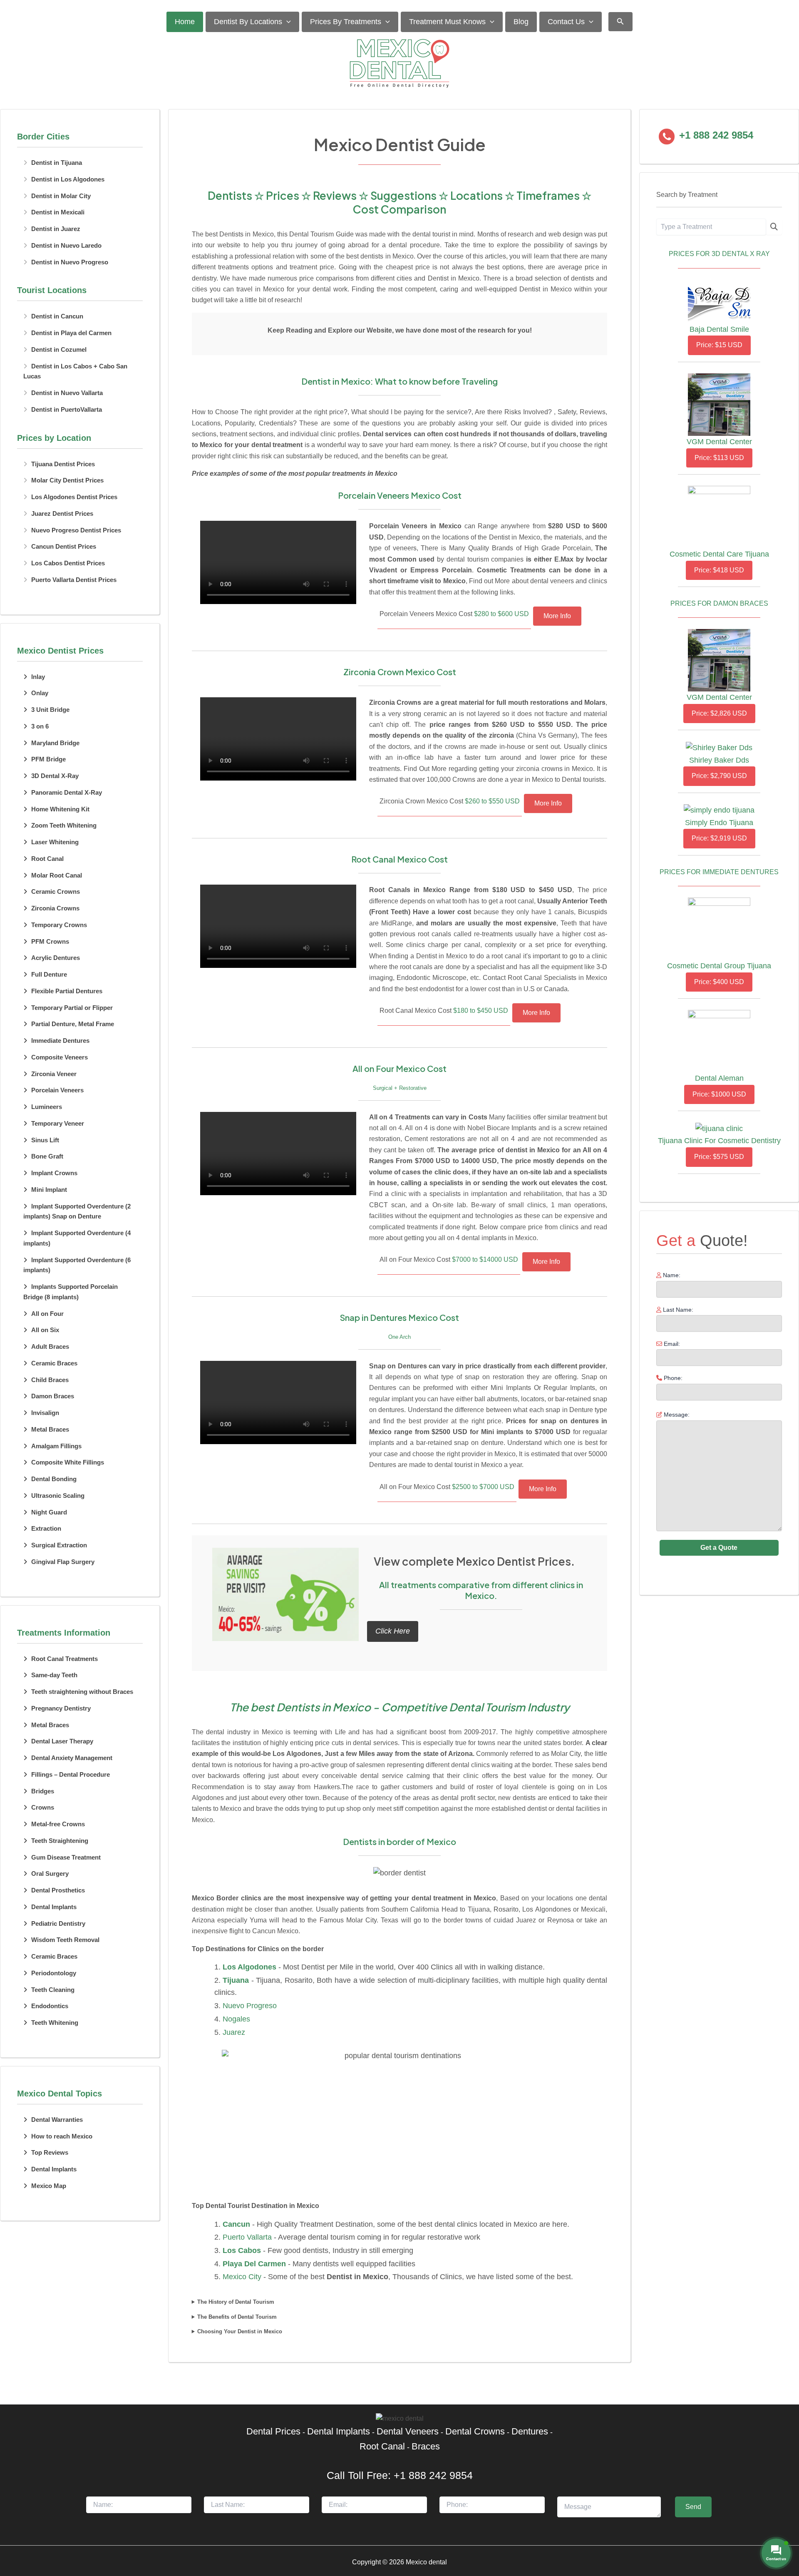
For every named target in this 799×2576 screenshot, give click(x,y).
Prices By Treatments (346, 22)
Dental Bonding (54, 1479)
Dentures (530, 2431)
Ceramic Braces (54, 1363)
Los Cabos (242, 2250)
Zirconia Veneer (54, 1074)
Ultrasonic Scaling (58, 1496)
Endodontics (50, 2006)
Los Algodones (249, 1967)
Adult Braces (50, 1346)
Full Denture (49, 974)
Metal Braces (50, 1429)
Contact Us (566, 22)
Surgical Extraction (59, 1545)
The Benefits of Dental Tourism (237, 2317)
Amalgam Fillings (56, 1446)
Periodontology (54, 1973)
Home (185, 22)
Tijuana (236, 1980)
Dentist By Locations (248, 22)
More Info (557, 616)
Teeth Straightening (60, 1841)
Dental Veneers (408, 2431)
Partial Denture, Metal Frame (73, 1024)
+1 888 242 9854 (433, 2475)
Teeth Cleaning (53, 1990)
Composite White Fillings (68, 1462)
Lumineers (47, 1107)
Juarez (234, 2032)
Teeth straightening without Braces (82, 1692)
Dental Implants (54, 1907)
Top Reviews (50, 2152)
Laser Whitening (55, 842)
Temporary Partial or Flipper (72, 1008)
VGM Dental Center (719, 442)
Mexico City (242, 2277)
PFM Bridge (48, 759)
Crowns (43, 1807)
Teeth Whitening (55, 2023)
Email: (671, 1344)
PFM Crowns (50, 941)
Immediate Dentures (60, 1041)
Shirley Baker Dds (719, 760)
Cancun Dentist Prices (64, 546)
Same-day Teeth (54, 1675)
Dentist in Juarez (56, 229)
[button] (287, 22)
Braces (426, 2446)
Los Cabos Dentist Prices (68, 563)
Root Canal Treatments (65, 1659)
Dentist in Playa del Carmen (71, 333)
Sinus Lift (45, 1140)
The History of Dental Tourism (236, 2302)
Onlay (40, 693)
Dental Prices (273, 2431)
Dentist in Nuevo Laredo (66, 245)
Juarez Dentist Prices (62, 513)
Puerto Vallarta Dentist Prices (74, 580)
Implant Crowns (54, 1173)
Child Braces (50, 1380)
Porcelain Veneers (57, 1090)
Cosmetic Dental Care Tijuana (719, 554)
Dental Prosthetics (58, 1890)
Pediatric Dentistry (58, 1923)
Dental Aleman (719, 1078)
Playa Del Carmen (254, 2264)
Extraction (46, 1528)
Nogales (236, 2019)
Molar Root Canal (57, 875)
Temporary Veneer (58, 1123)
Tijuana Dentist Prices (63, 464)
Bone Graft (47, 1156)
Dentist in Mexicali (58, 212)
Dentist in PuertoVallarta (67, 409)
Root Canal (47, 859)
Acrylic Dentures (56, 958)
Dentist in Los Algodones (68, 179)
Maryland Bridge (55, 743)
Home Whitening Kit (60, 809)
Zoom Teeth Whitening (64, 825)
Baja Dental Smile (719, 329)
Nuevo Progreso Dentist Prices (76, 530)
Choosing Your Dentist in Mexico (240, 2331)
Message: (676, 1415)
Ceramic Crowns (56, 891)
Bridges (43, 1791)
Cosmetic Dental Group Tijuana (719, 966)
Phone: (672, 1378)
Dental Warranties (57, 2120)
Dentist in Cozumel (59, 349)
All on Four (47, 1314)
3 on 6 (40, 726)
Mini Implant (49, 1190)
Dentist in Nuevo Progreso (70, 262)
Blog (521, 22)
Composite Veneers (60, 1057)
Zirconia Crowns (55, 908)
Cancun (236, 2224)
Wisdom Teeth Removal (65, 1940)
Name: (671, 1275)
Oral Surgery (50, 1874)
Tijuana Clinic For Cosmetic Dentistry (719, 1141)
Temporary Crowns (59, 925)
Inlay (38, 677)
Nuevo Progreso (250, 2006)
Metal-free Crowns (58, 1824)
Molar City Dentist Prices (67, 480)
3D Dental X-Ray (55, 776)
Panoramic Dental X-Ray (67, 792)
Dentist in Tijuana (57, 163)
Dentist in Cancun (57, 316)
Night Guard (49, 1512)
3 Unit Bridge (50, 710)
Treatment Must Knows (447, 22)
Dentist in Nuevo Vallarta (67, 393)
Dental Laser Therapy (62, 1741)
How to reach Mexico (62, 2136)
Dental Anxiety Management (72, 1758)
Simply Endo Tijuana (719, 823)
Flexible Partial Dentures (67, 991)
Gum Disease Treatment (66, 1857)
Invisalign (45, 1413)
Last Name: (677, 1310)
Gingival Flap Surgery (63, 1562)
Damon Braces (53, 1396)
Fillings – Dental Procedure (71, 1774)
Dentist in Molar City (61, 196)
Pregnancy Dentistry (61, 1708)
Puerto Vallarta (247, 2237)
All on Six (45, 1330)
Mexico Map (49, 2186)
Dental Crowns (475, 2431)
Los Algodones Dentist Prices (74, 497)
